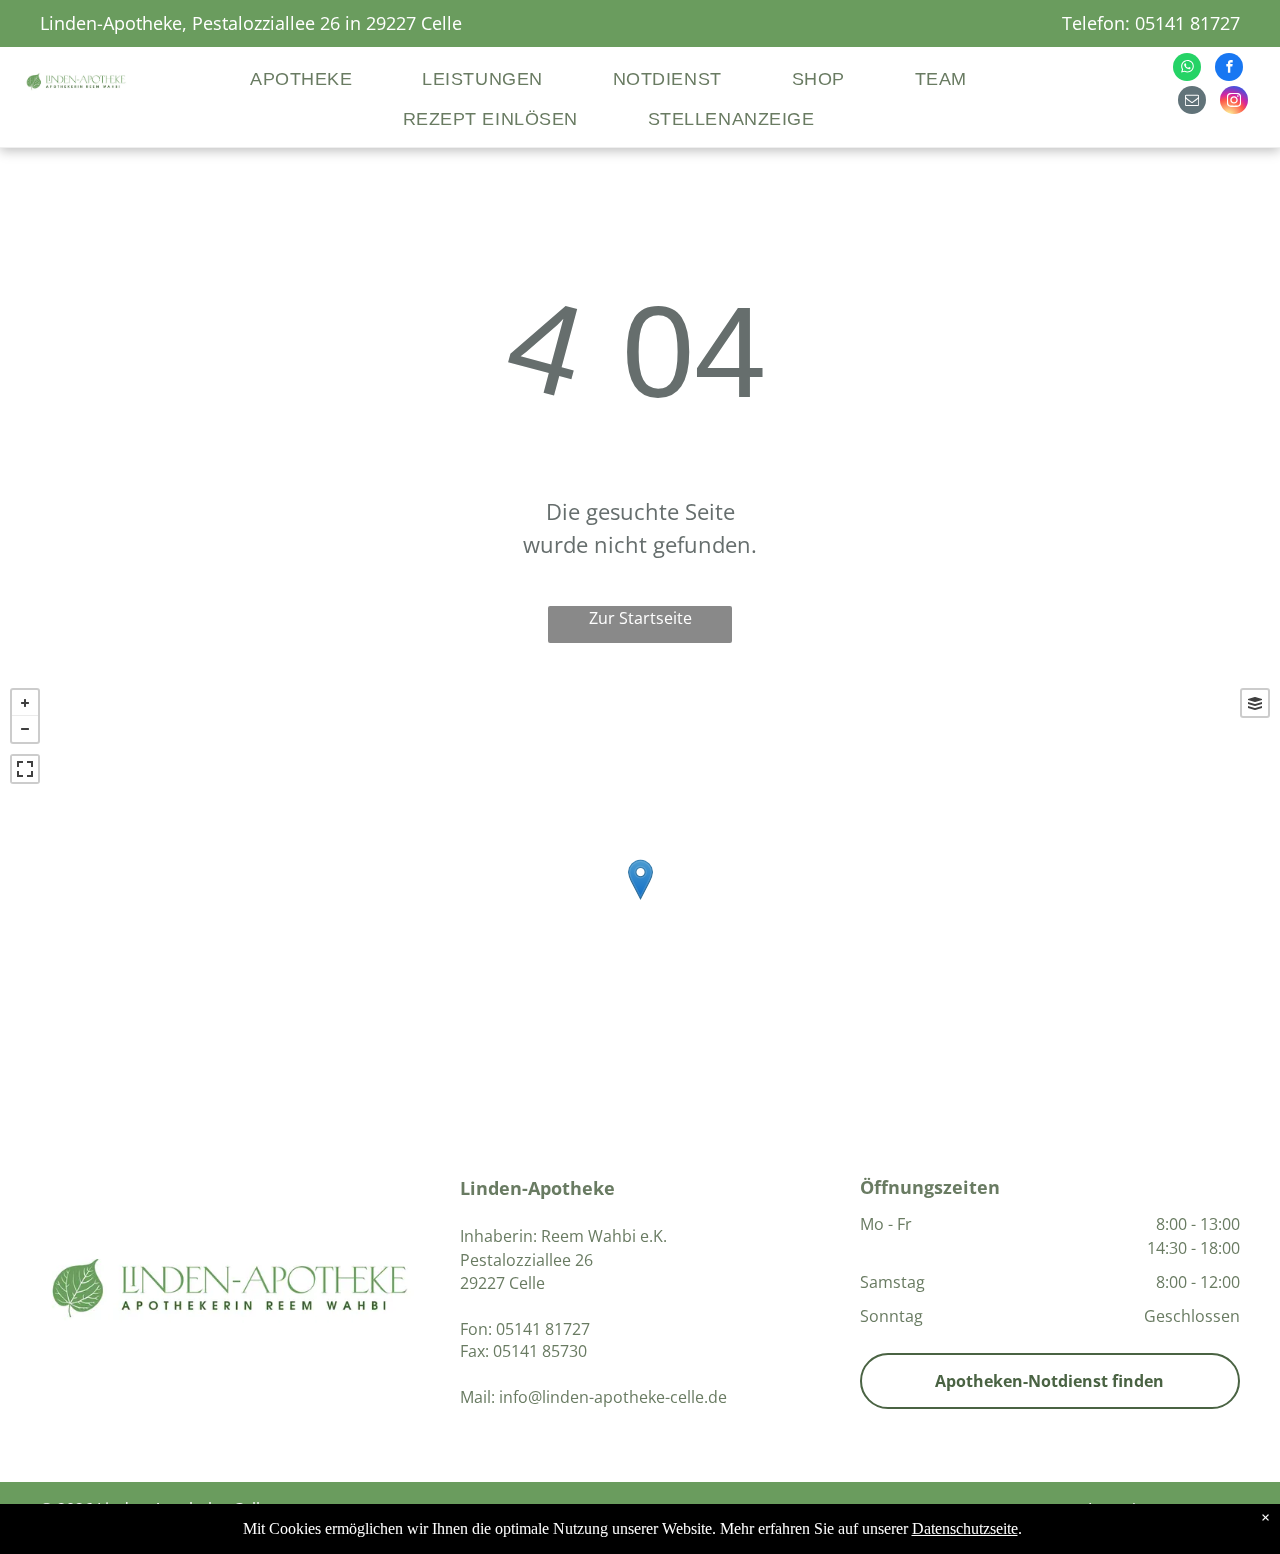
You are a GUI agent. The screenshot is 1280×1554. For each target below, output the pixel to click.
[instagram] (1234, 102)
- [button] (25, 729)
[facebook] (1229, 69)
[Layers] (1255, 703)
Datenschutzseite (965, 1528)
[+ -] (640, 900)
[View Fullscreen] (25, 769)
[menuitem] (333, 80)
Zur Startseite (640, 618)
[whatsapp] (1187, 69)
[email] (1192, 102)
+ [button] (25, 703)
